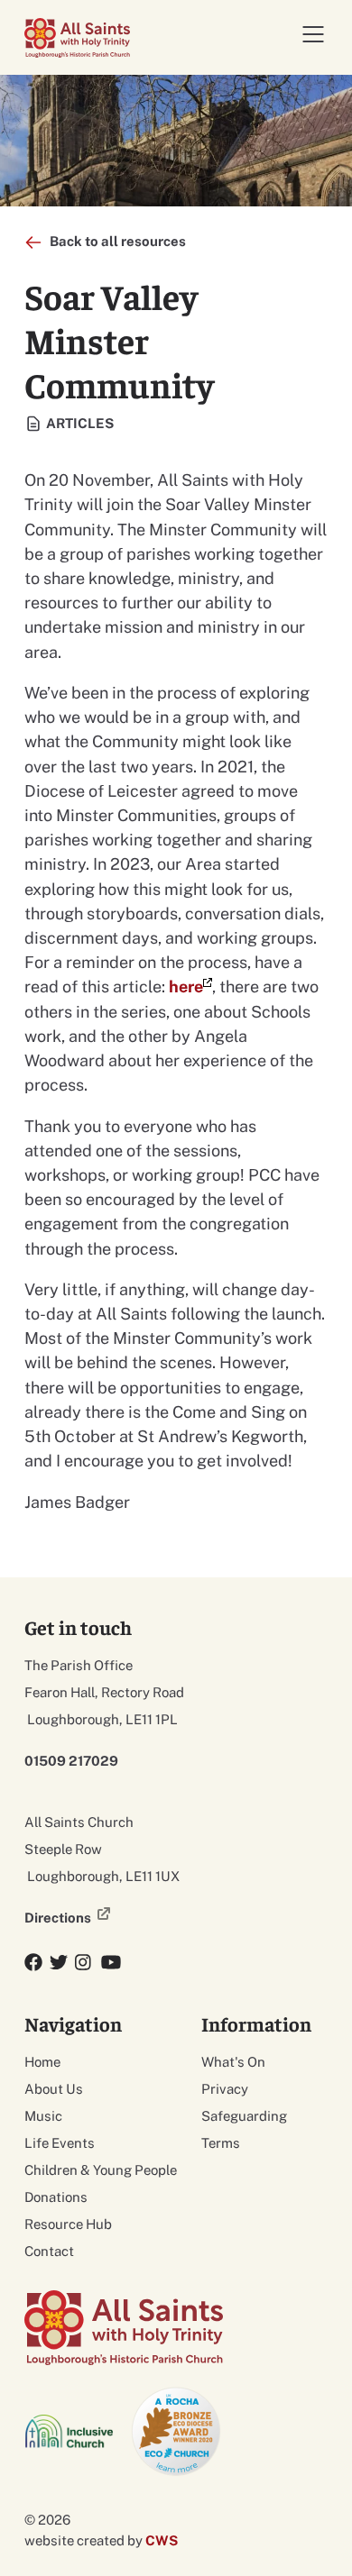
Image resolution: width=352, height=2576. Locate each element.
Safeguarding (244, 2116)
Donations (56, 2197)
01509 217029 (71, 1761)
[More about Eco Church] (177, 2432)
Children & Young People (101, 2170)
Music (43, 2116)
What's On (233, 2062)
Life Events (60, 2143)
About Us (54, 2089)
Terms (221, 2143)
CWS (162, 2540)
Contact (49, 2251)
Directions (58, 1918)
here (186, 987)
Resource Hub (68, 2224)
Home (42, 2062)
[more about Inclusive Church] (70, 2431)
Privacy (225, 2089)
